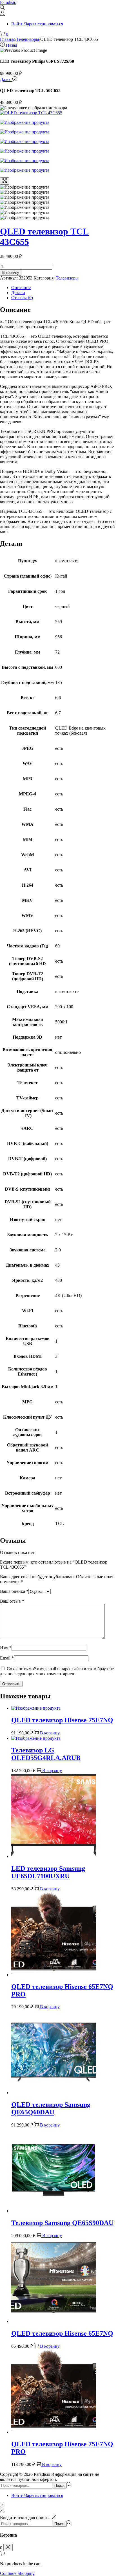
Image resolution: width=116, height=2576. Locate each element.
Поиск (59, 2486)
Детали (18, 293)
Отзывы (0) (22, 298)
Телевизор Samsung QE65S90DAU (62, 2223)
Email (7, 1658)
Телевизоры (28, 39)
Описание (21, 288)
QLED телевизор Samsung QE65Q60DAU (51, 2108)
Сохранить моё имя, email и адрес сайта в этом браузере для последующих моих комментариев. (57, 1671)
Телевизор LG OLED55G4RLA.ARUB (46, 1754)
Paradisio (8, 2)
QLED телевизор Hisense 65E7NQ (62, 2333)
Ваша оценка (14, 1591)
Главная (8, 39)
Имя (6, 1648)
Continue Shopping (17, 2573)
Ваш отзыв (12, 1601)
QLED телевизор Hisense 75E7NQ (62, 1720)
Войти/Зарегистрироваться (37, 24)
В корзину (11, 273)
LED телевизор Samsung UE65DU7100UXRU (48, 1872)
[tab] (64, 288)
